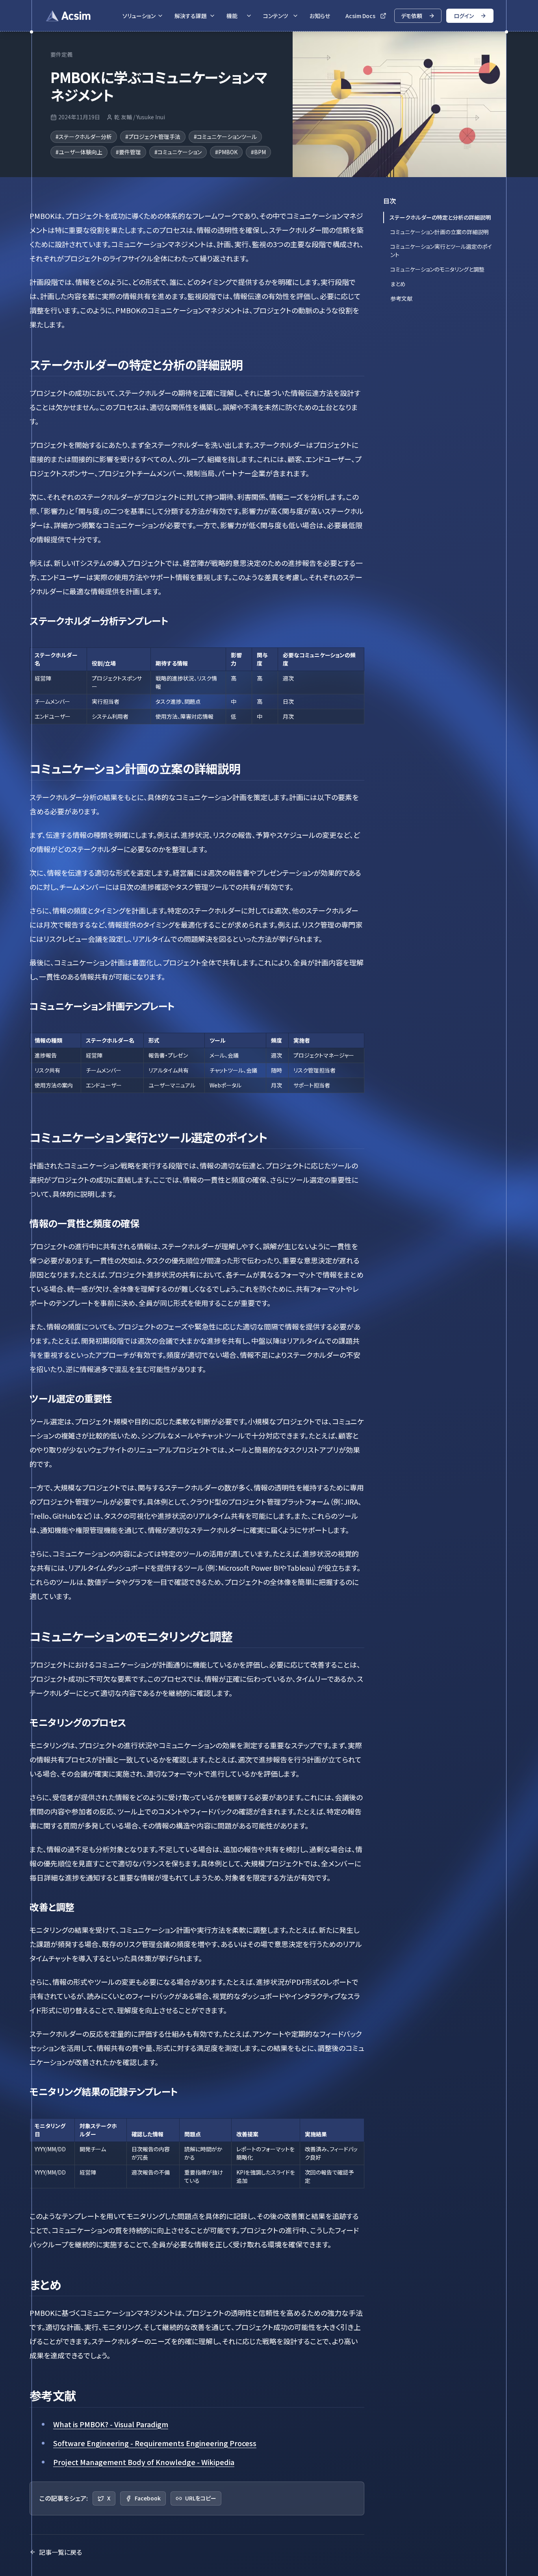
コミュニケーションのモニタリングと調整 (437, 269)
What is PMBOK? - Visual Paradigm (111, 2424)
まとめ (398, 284)
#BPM (258, 152)
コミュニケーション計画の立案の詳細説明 (440, 232)
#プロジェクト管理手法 (153, 137)
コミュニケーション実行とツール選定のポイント (441, 251)
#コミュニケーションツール (225, 137)
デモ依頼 (412, 16)
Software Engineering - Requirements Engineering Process (155, 2443)
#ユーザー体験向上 (79, 152)
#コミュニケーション (178, 152)
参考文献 (401, 298)
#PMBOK (226, 152)
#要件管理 (128, 152)
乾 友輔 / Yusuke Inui (140, 117)
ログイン (464, 16)
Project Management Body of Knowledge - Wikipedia (144, 2462)
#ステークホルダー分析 (84, 137)
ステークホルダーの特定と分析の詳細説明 (440, 217)
